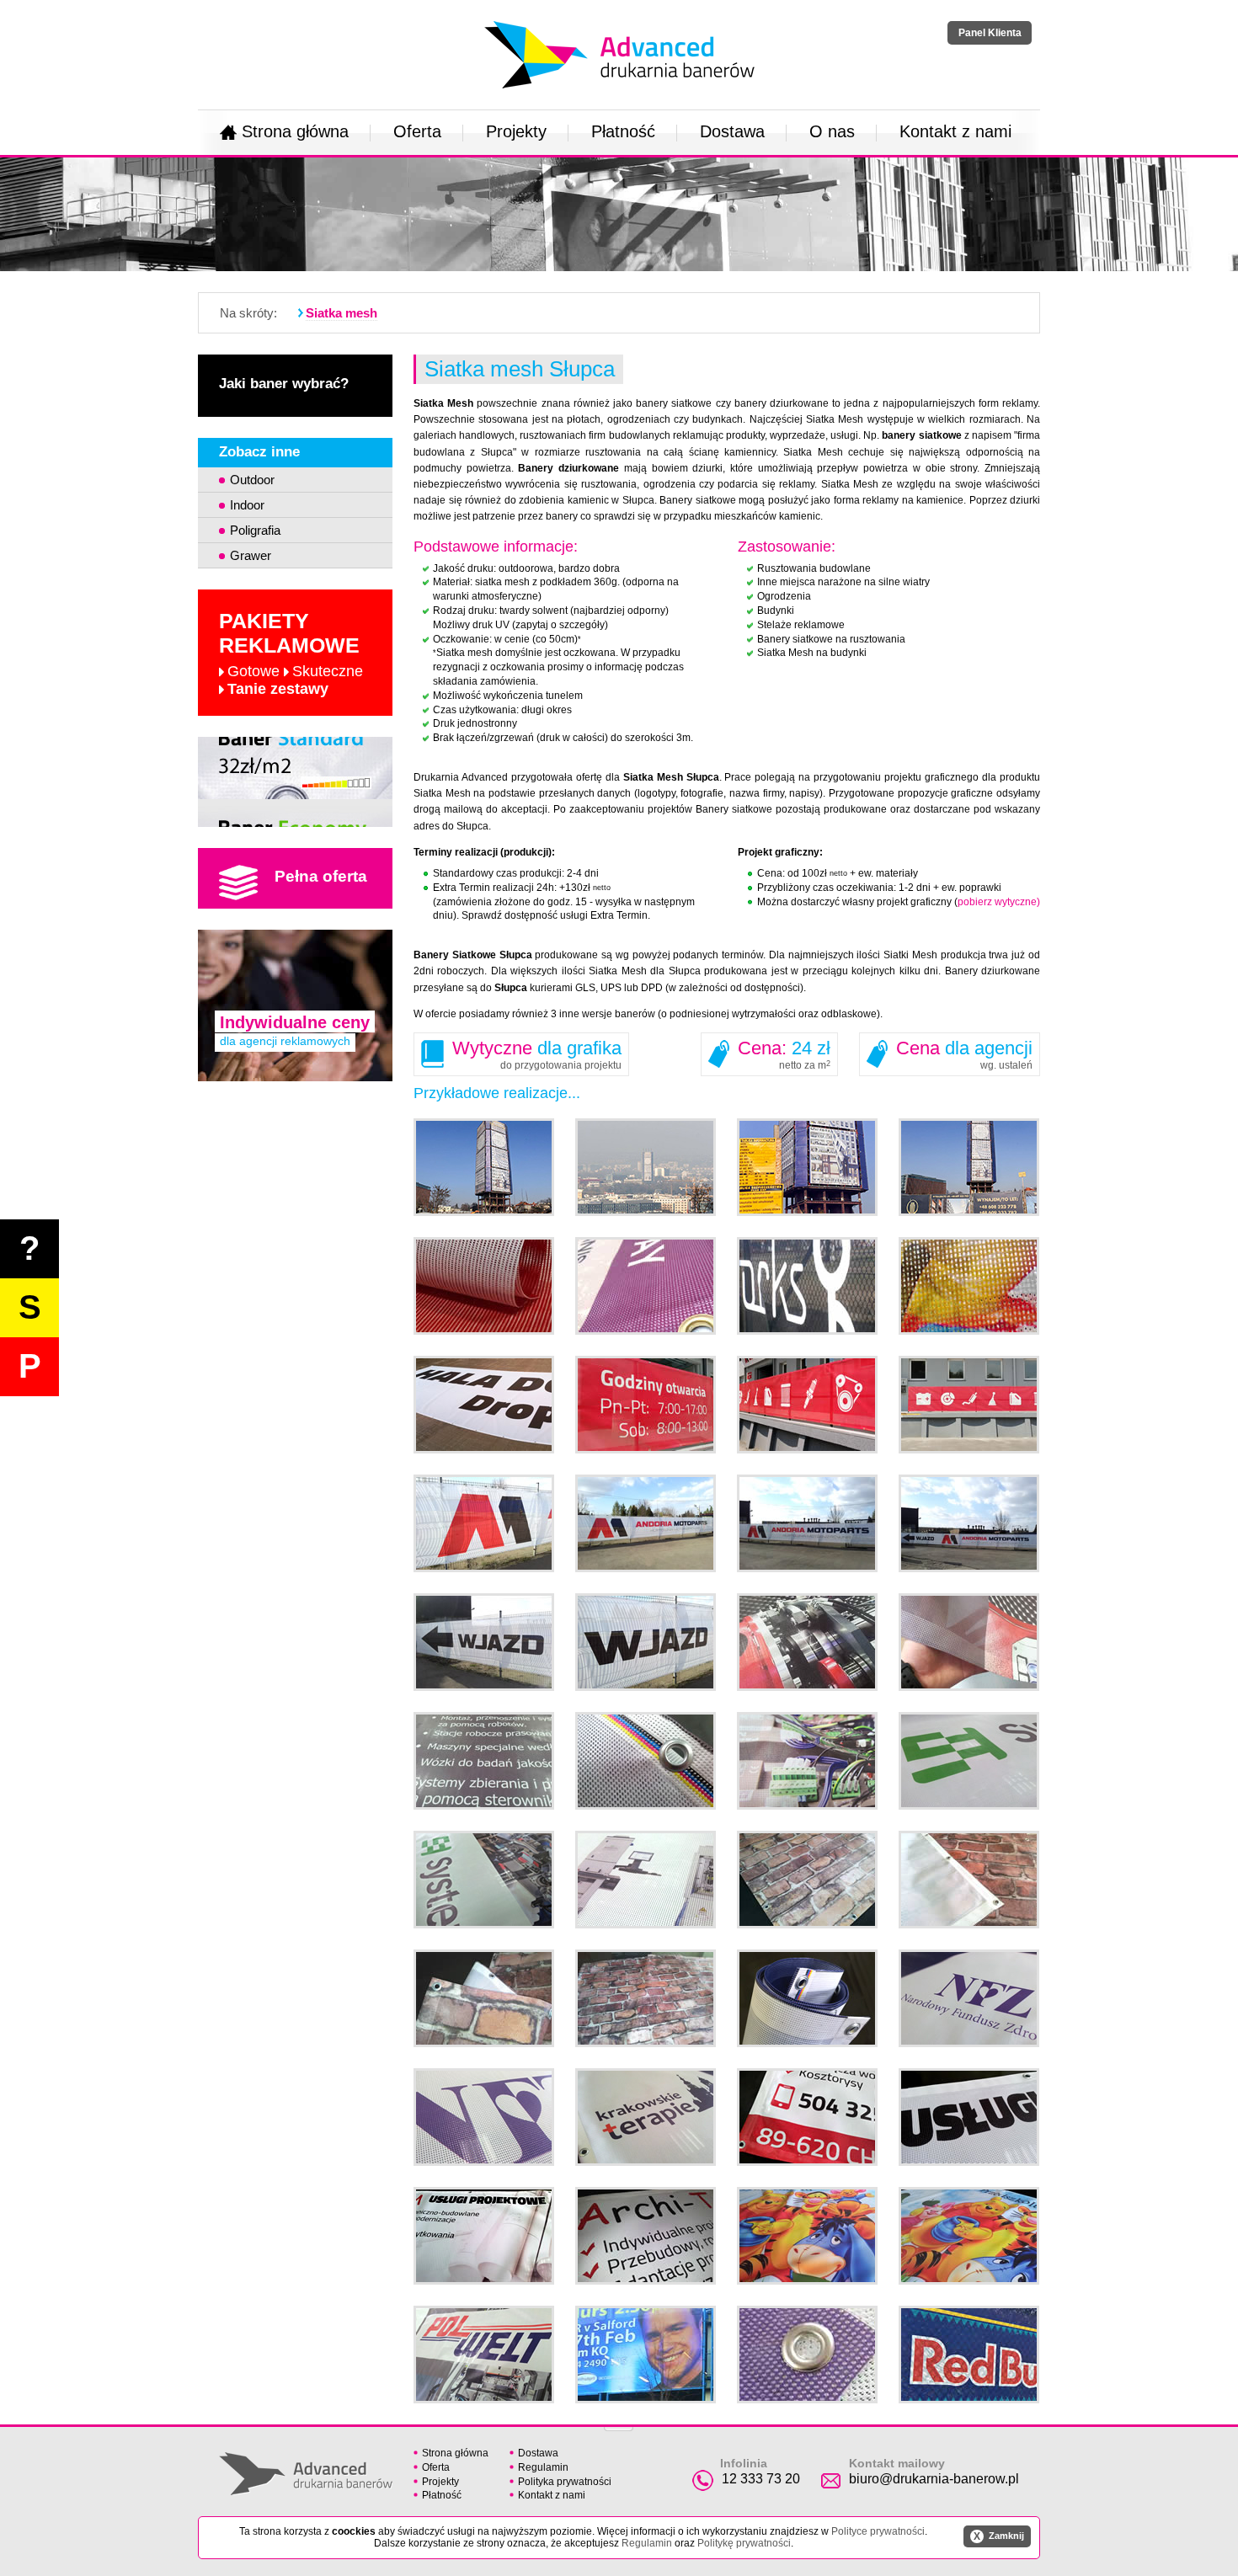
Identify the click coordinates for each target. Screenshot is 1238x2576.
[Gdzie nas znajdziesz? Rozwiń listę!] (619, 2424)
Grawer (251, 555)
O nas (832, 131)
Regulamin (543, 2467)
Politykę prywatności (744, 2543)
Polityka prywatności (565, 2482)
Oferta (417, 131)
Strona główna (295, 131)
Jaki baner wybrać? (284, 384)
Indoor (247, 505)
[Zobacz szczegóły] (295, 782)
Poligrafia (255, 530)
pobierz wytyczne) (999, 902)
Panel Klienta (990, 33)
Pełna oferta (321, 876)
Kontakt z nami (955, 131)
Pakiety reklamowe (291, 653)
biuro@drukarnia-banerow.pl (934, 2479)
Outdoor (252, 480)
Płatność (623, 131)
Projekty (516, 131)
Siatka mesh (342, 313)
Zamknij (999, 2536)
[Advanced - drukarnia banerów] (619, 18)
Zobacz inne (259, 452)
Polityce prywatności (878, 2531)
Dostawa (732, 131)
